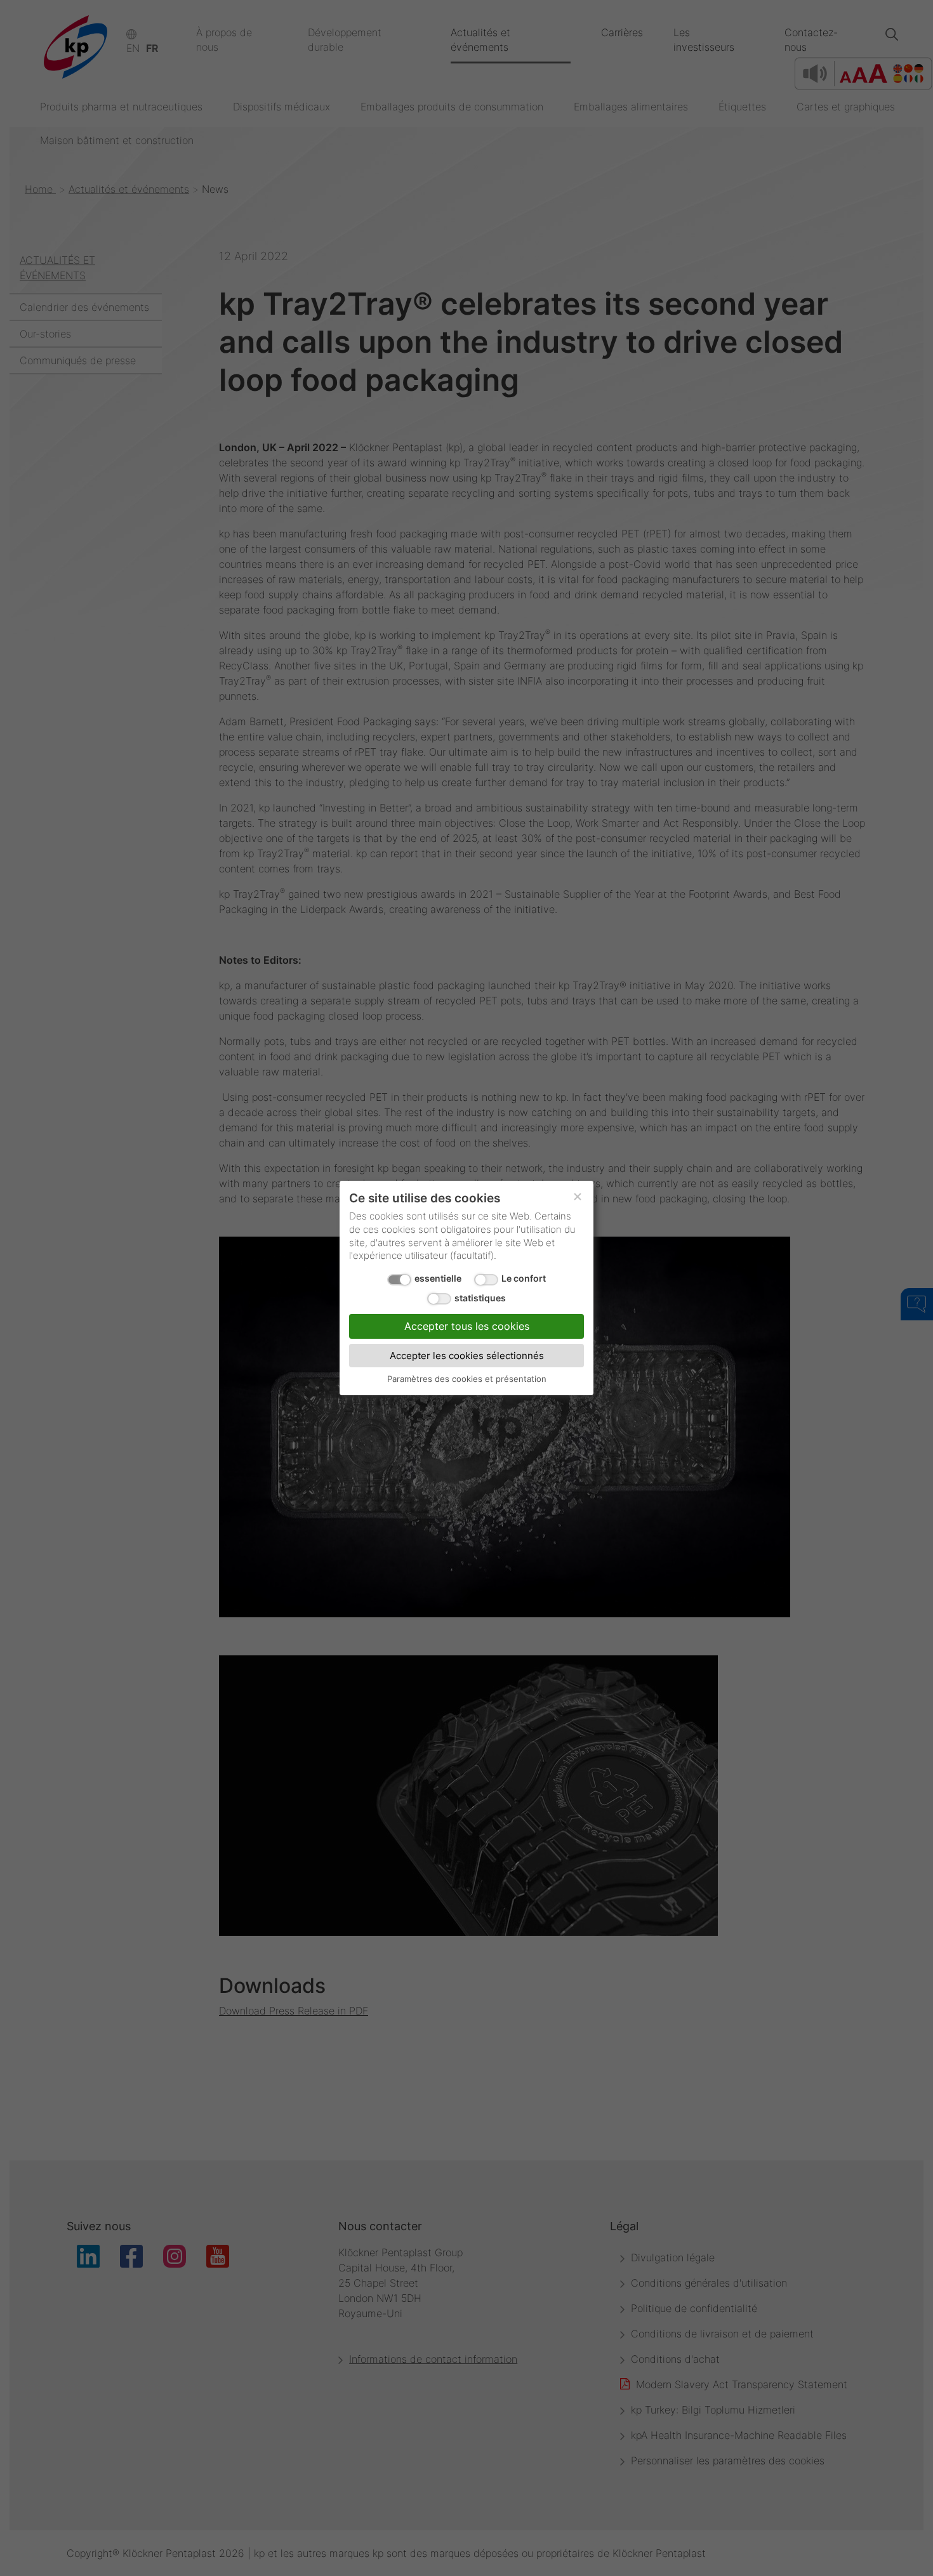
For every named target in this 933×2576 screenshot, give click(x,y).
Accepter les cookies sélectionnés (467, 1356)
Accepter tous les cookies (467, 1326)
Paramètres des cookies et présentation (467, 1379)
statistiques (480, 1298)
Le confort (524, 1278)
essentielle (438, 1278)
